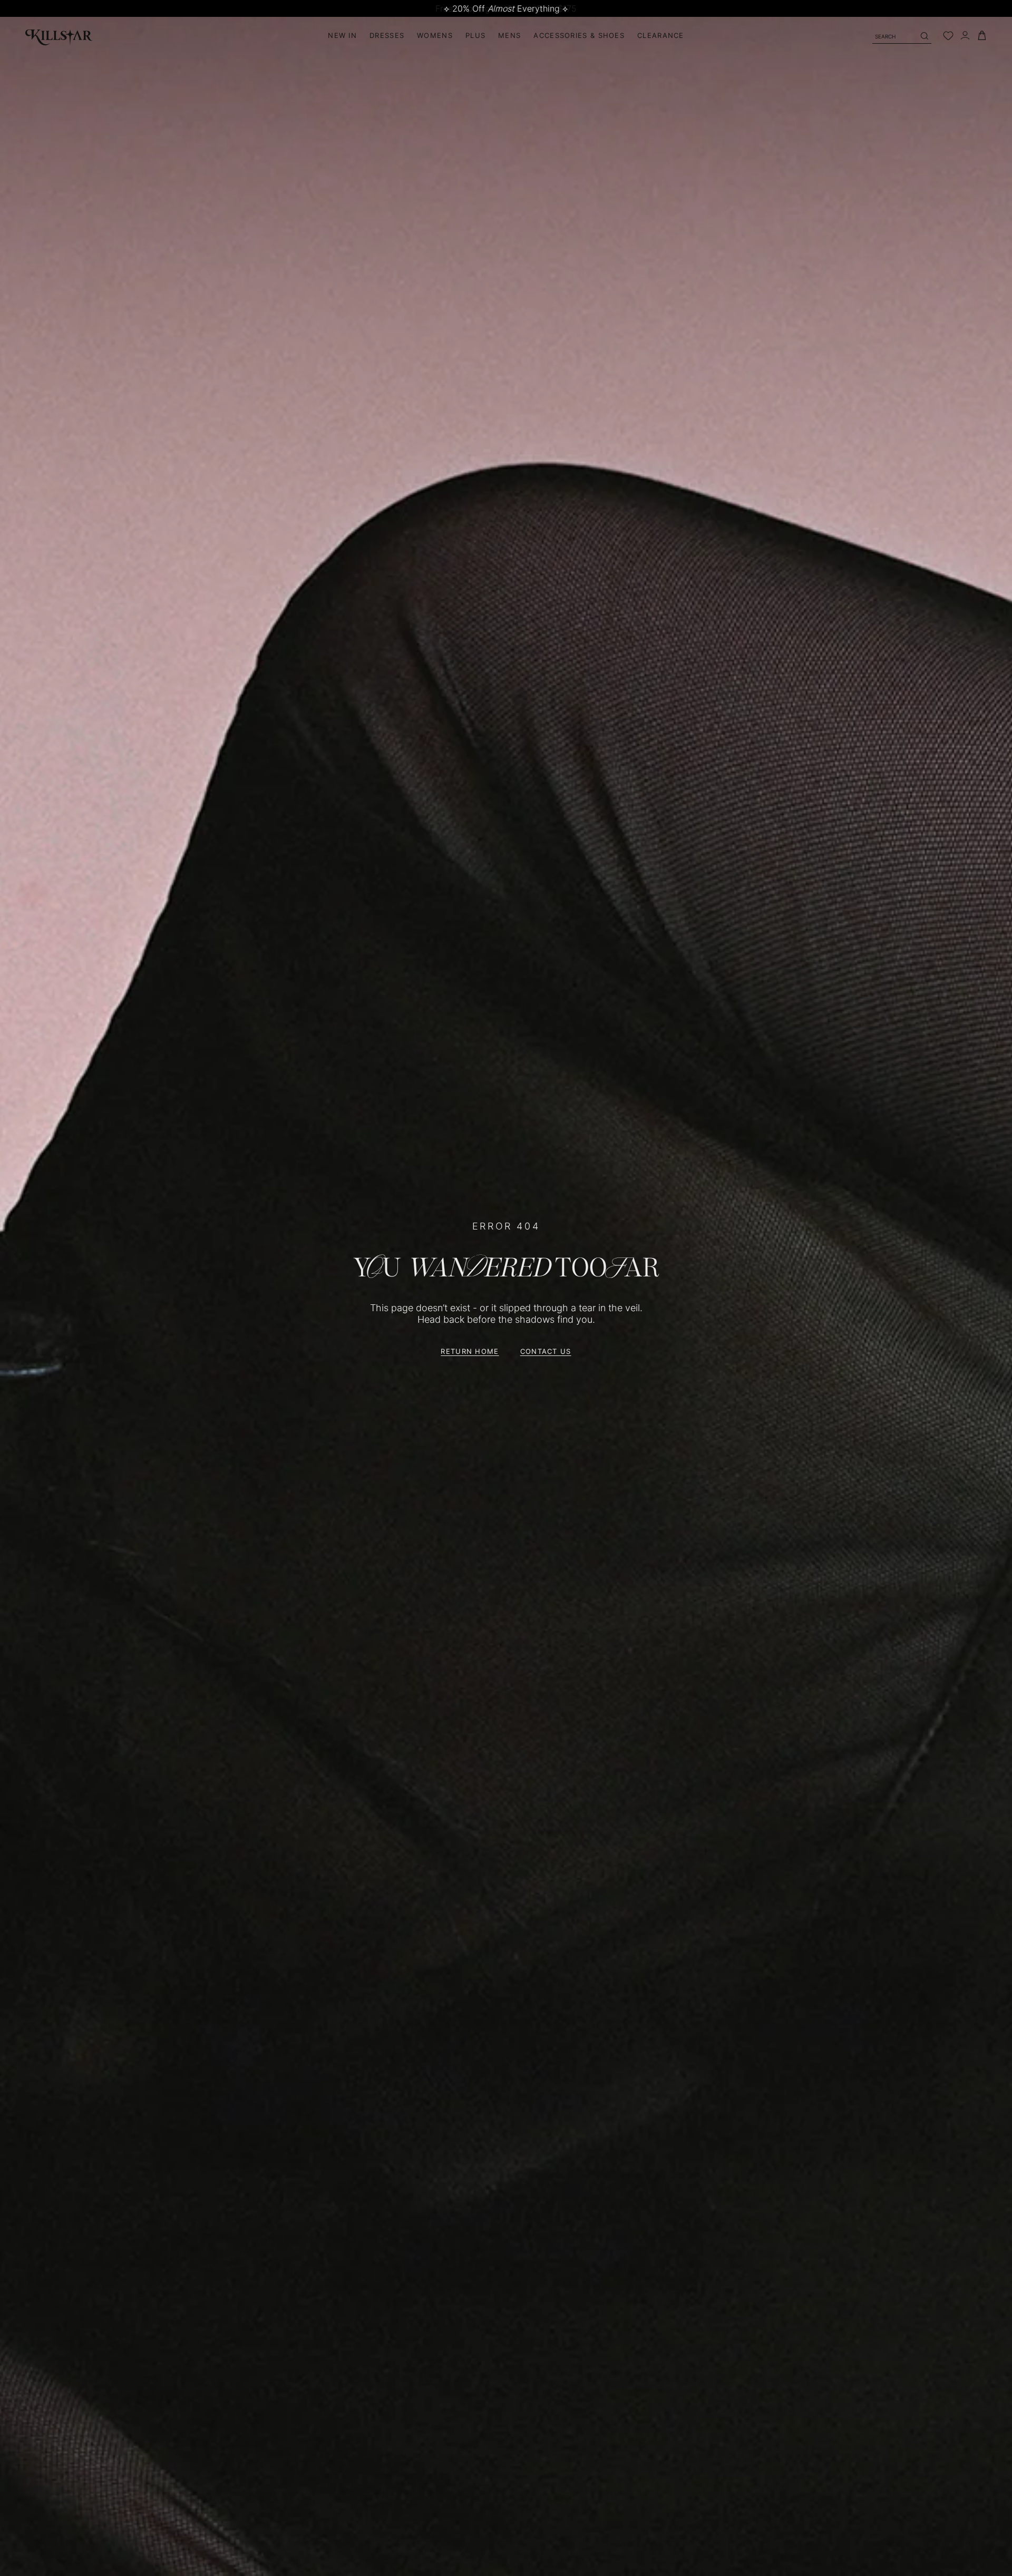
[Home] (59, 36)
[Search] (924, 36)
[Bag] (982, 36)
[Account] (965, 36)
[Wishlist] (948, 36)
